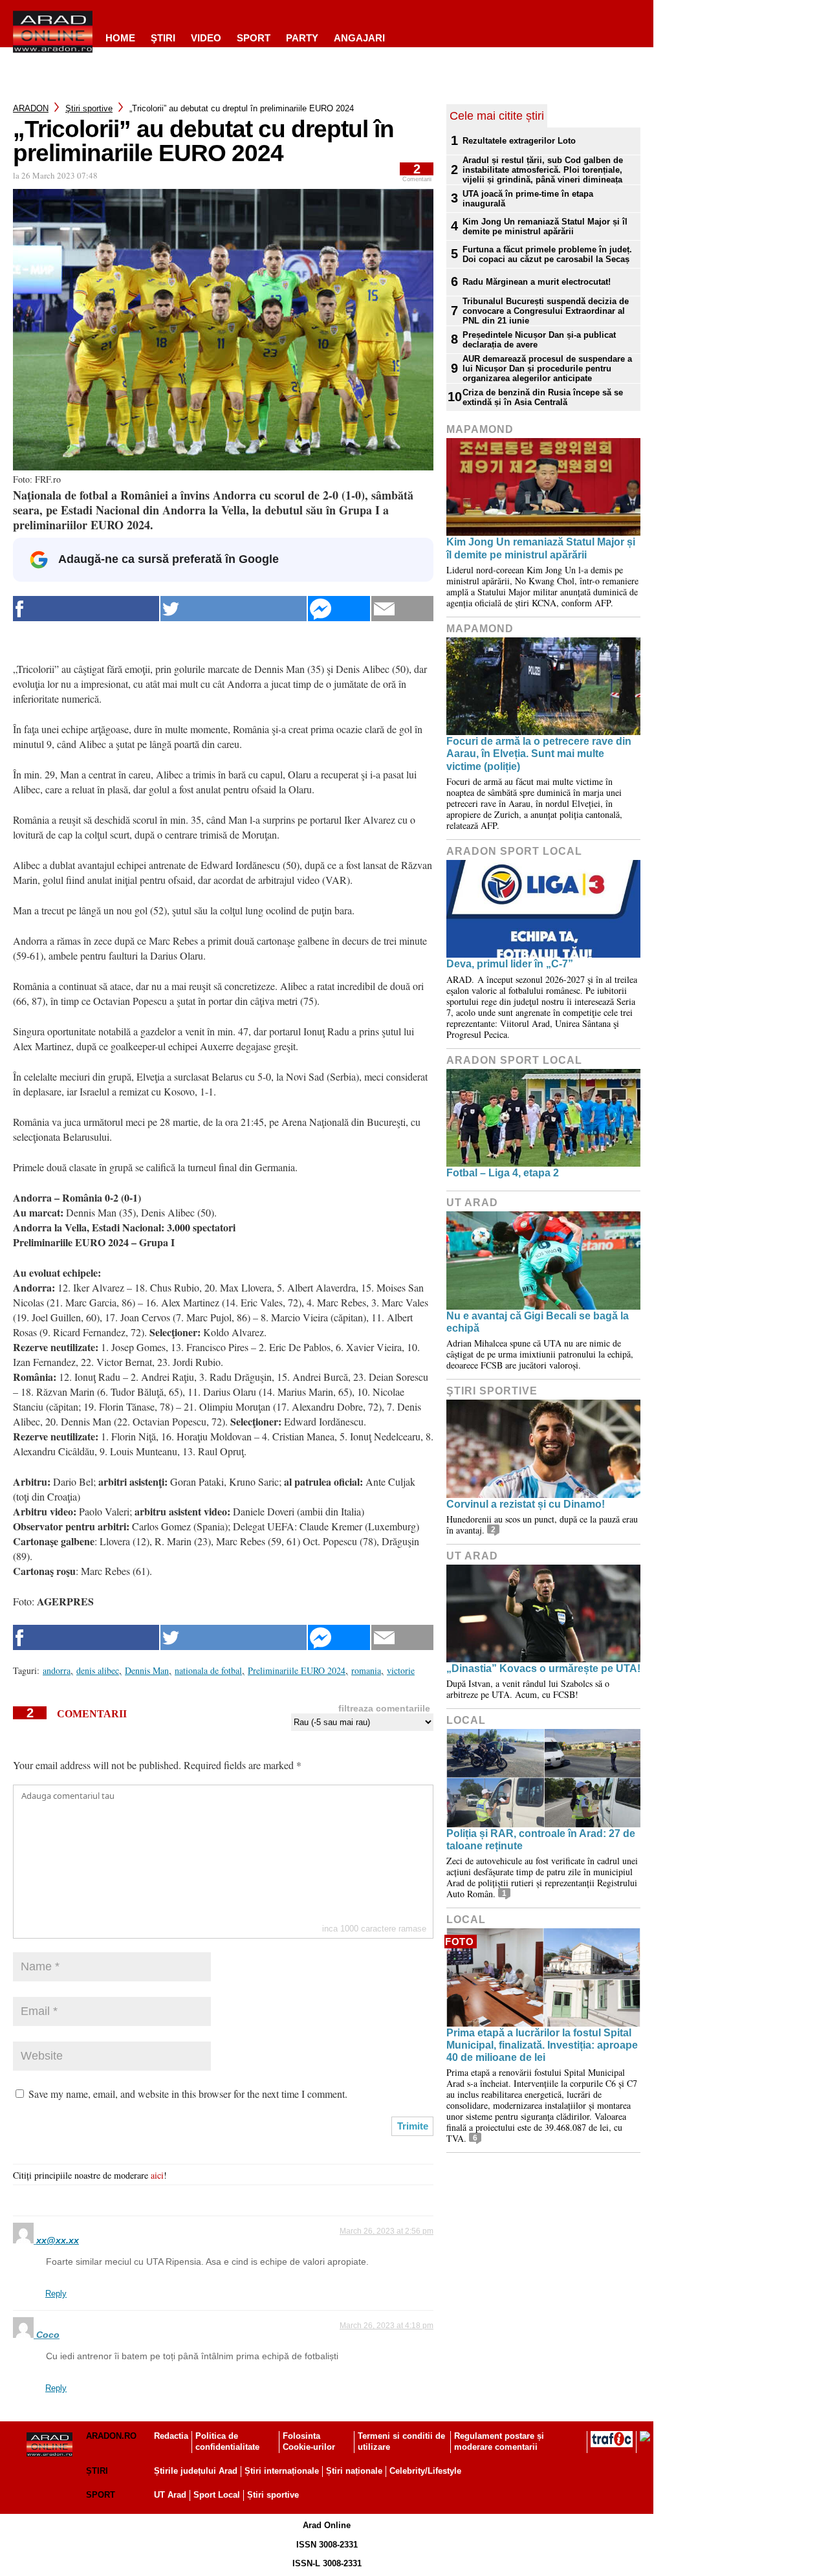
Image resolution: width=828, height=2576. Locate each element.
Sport (254, 38)
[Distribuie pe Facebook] (86, 609)
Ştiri (163, 38)
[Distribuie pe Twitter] (234, 609)
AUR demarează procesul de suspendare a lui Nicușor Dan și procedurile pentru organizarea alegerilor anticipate (547, 369)
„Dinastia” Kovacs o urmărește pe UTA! (543, 1668)
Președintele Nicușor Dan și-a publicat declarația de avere (539, 340)
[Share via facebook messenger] (339, 609)
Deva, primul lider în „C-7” (510, 964)
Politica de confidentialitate (227, 2441)
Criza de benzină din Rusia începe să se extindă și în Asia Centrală (543, 397)
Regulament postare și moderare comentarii (499, 2441)
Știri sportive (273, 2495)
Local (466, 1720)
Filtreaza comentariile (384, 1708)
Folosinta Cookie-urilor (309, 2441)
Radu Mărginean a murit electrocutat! (537, 282)
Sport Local (217, 2495)
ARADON (31, 108)
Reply (56, 2294)
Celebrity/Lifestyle (425, 2471)
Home (120, 38)
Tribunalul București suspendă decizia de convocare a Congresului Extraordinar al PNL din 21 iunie (546, 311)
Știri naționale (354, 2471)
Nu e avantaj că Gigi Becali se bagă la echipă (538, 1322)
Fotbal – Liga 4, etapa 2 (503, 1173)
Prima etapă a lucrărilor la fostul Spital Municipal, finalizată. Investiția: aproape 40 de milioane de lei (542, 2045)
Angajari (359, 38)
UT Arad (472, 1203)
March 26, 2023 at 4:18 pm (387, 2326)
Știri (97, 2471)
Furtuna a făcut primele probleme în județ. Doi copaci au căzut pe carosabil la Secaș (547, 254)
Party (302, 38)
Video (206, 38)
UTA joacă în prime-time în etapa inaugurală (528, 199)
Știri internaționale (282, 2471)
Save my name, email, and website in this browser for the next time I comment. (188, 2094)
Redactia (171, 2436)
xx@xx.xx (58, 2240)
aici (157, 2175)
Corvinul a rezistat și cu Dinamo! (526, 1504)
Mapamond (480, 429)
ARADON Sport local (514, 851)
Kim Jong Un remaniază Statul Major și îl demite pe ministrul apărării (545, 226)
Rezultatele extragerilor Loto (519, 141)
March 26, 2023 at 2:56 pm (387, 2231)
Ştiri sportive (89, 108)
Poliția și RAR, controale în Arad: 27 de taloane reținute (541, 1840)
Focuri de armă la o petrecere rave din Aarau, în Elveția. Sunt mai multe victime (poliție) (539, 754)
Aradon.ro (111, 2436)
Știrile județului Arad (196, 2471)
